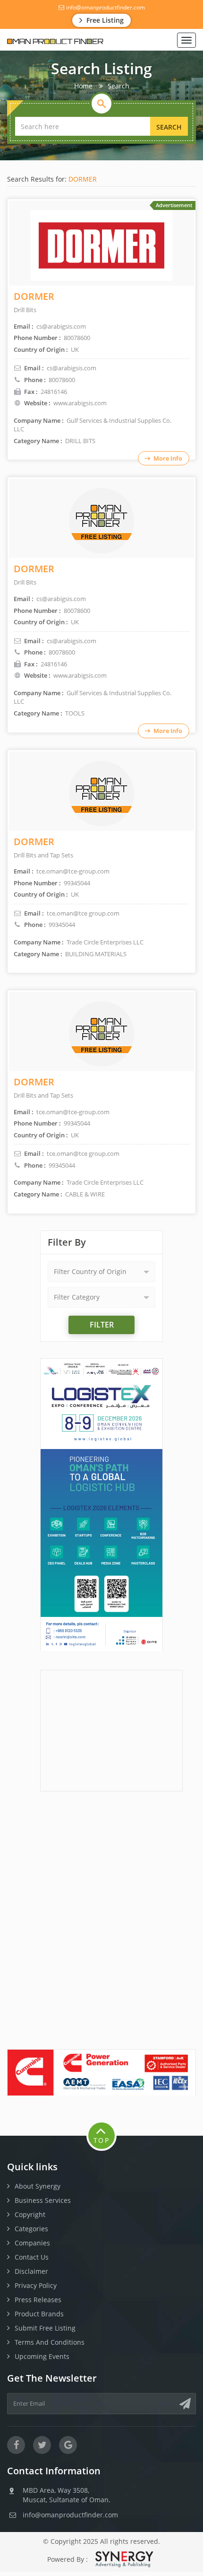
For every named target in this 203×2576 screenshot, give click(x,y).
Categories (31, 2229)
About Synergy (38, 2186)
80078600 (62, 380)
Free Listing (104, 20)
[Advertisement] (111, 1729)
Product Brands (39, 2314)
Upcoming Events (42, 2356)
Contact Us (32, 2257)
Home (83, 86)
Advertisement (174, 205)
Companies (32, 2243)
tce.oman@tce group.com (83, 913)
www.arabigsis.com (80, 403)
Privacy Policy (36, 2285)
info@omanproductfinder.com (105, 7)
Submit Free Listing (45, 2328)
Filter (102, 1325)
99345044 (62, 925)
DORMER (83, 179)
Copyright (30, 2214)
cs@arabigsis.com (72, 368)
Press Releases (38, 2300)
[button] (101, 1272)
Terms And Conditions (50, 2342)
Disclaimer (31, 2271)
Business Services (43, 2200)
